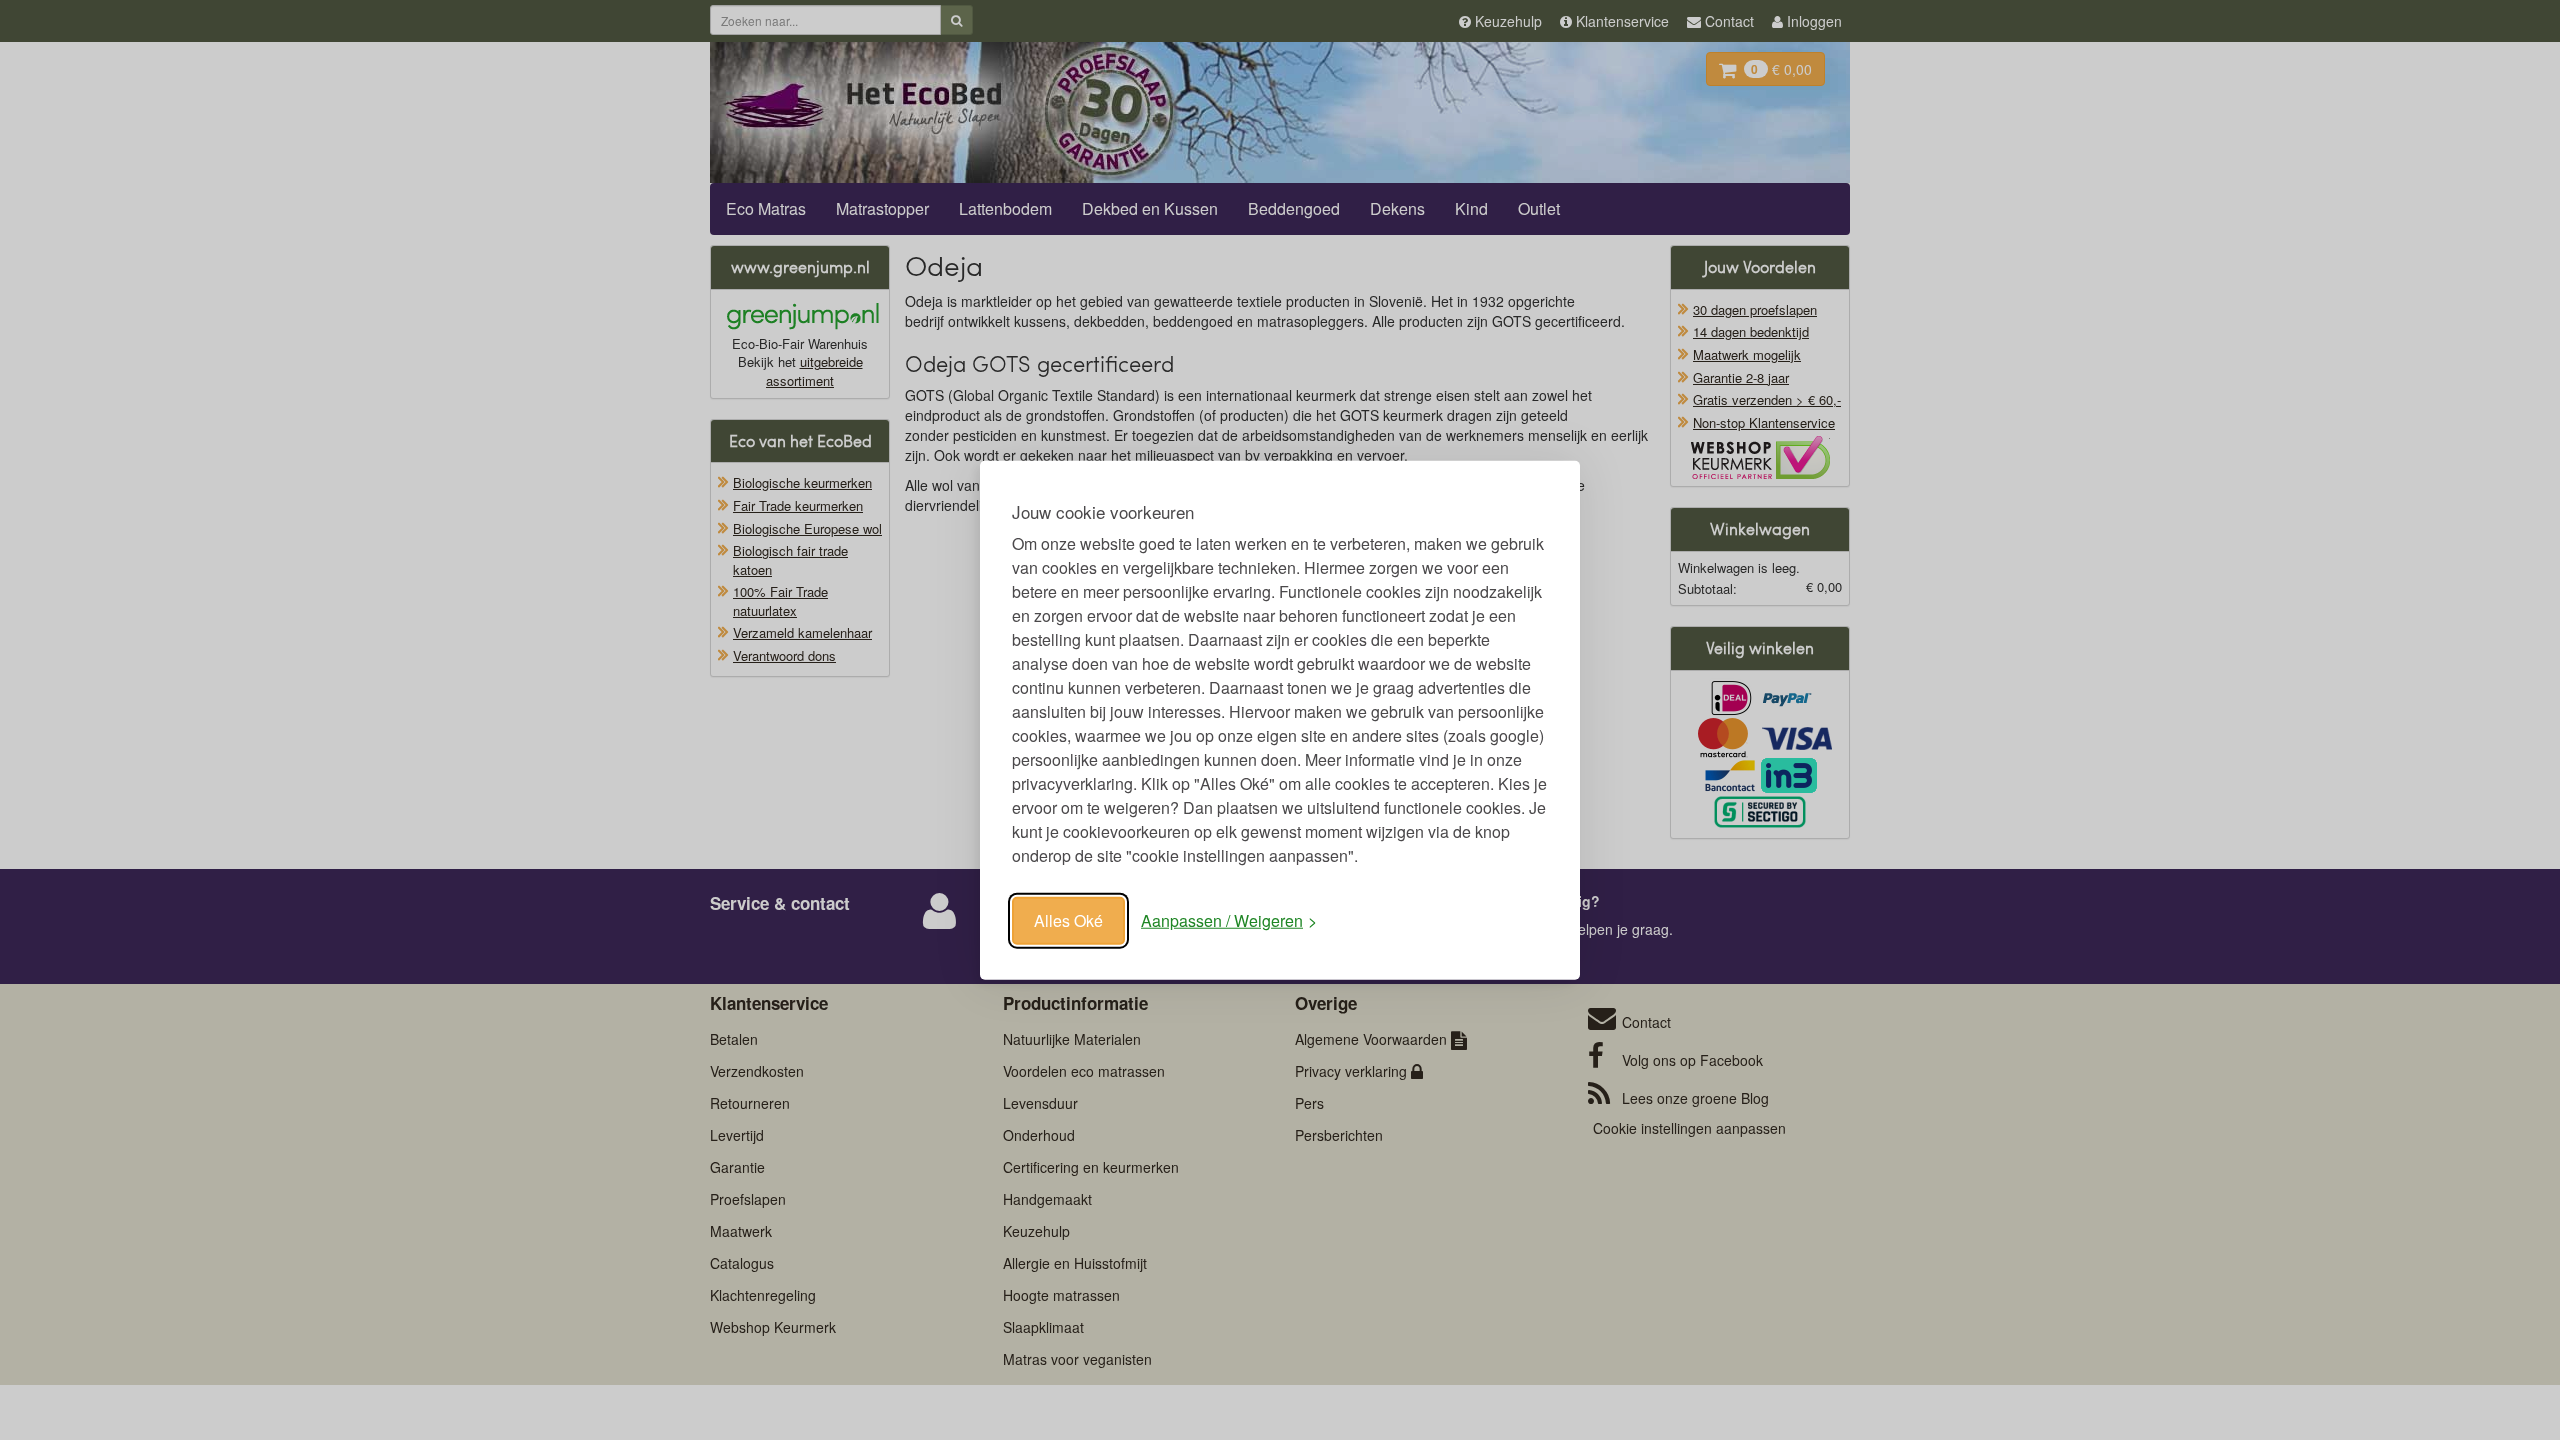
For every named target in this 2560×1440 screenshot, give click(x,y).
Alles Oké (1068, 920)
